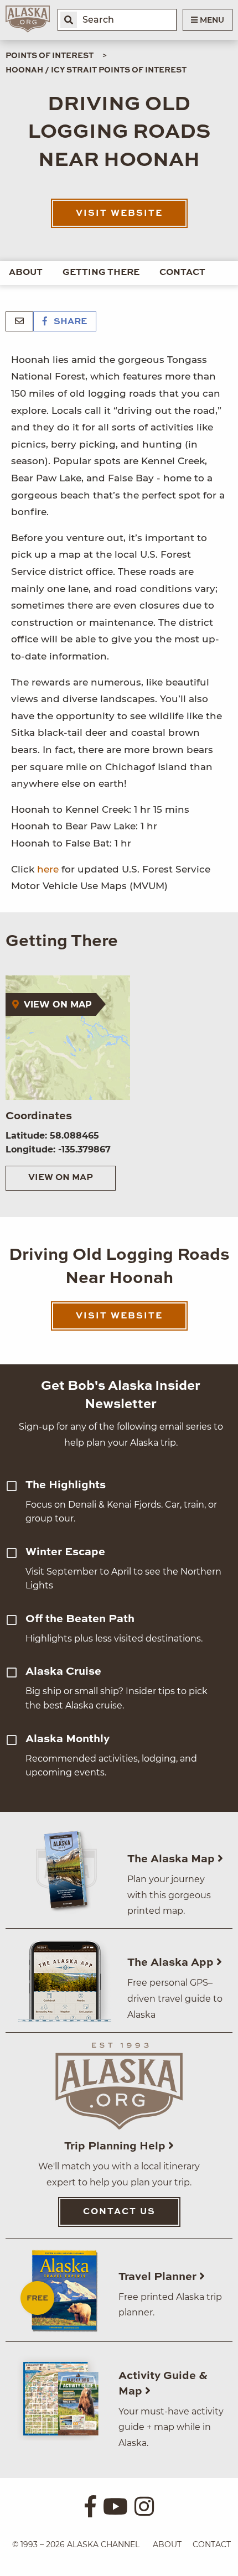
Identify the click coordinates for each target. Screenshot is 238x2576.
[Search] (69, 20)
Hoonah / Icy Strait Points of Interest (96, 70)
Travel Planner (159, 2277)
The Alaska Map (172, 1860)
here (48, 869)
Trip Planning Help (116, 2147)
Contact (182, 273)
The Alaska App (172, 1963)
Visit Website (119, 214)
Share (69, 322)
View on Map (61, 1178)
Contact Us (119, 2212)
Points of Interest (50, 56)
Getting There (101, 273)
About (26, 273)
